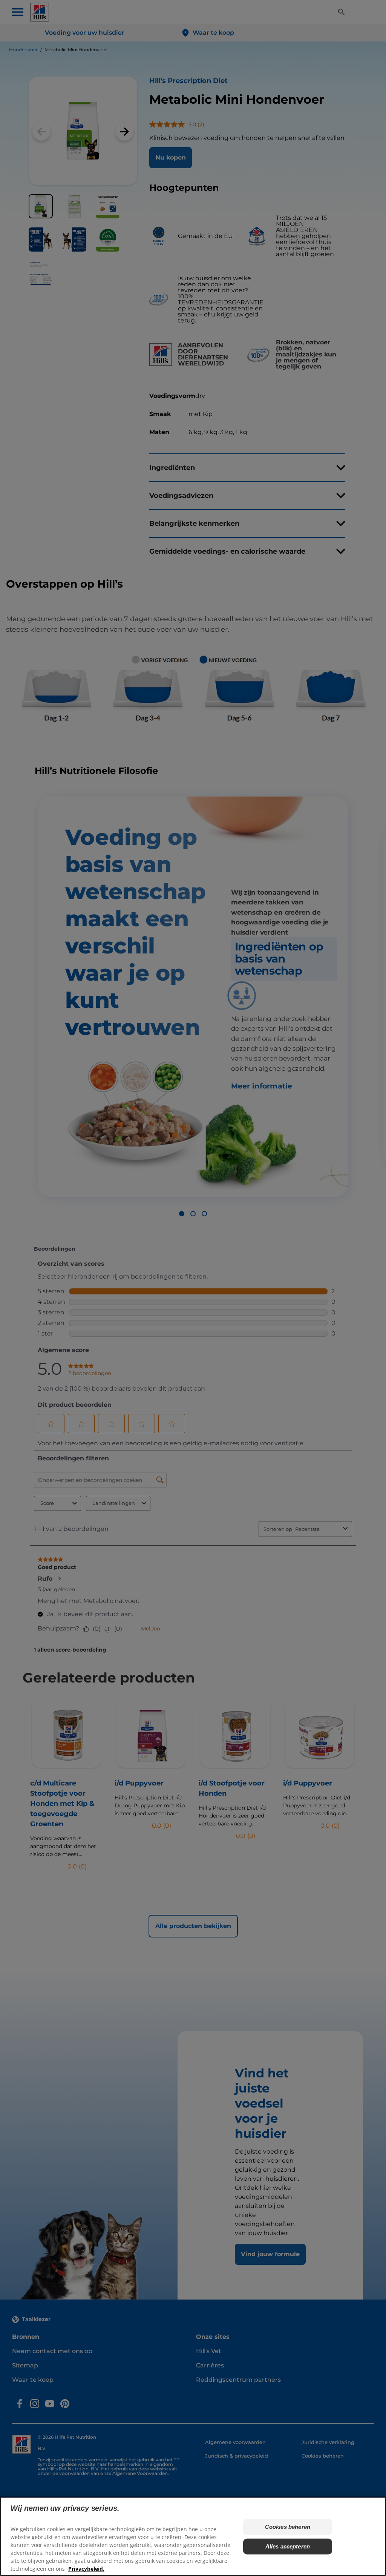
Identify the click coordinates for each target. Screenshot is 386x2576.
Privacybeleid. (86, 2569)
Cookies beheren (288, 2527)
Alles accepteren (288, 2546)
